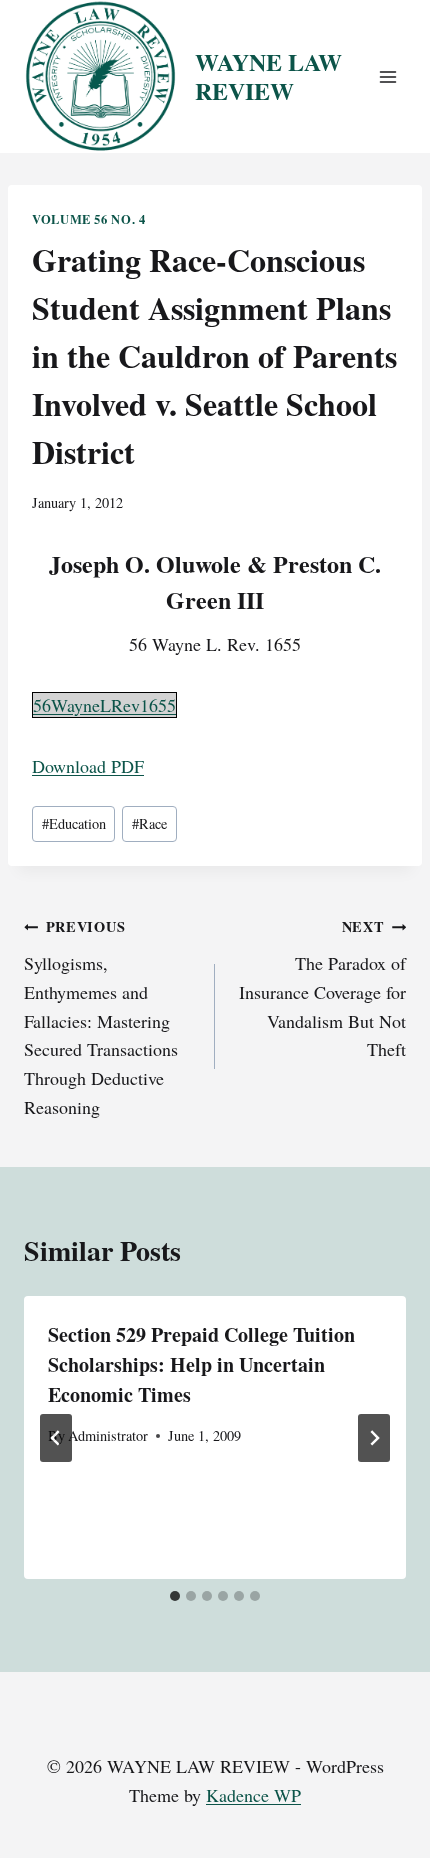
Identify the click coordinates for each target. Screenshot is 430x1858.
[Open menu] (387, 76)
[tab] (175, 1596)
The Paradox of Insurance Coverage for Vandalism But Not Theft (322, 988)
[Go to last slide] (56, 1438)
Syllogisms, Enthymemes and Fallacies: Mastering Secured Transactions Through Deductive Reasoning (101, 1017)
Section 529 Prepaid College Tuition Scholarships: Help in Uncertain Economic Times (201, 1364)
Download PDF (88, 766)
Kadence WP (253, 1795)
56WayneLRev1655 (104, 705)
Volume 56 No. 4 (88, 219)
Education (74, 823)
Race (149, 823)
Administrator (108, 1435)
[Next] (374, 1438)
